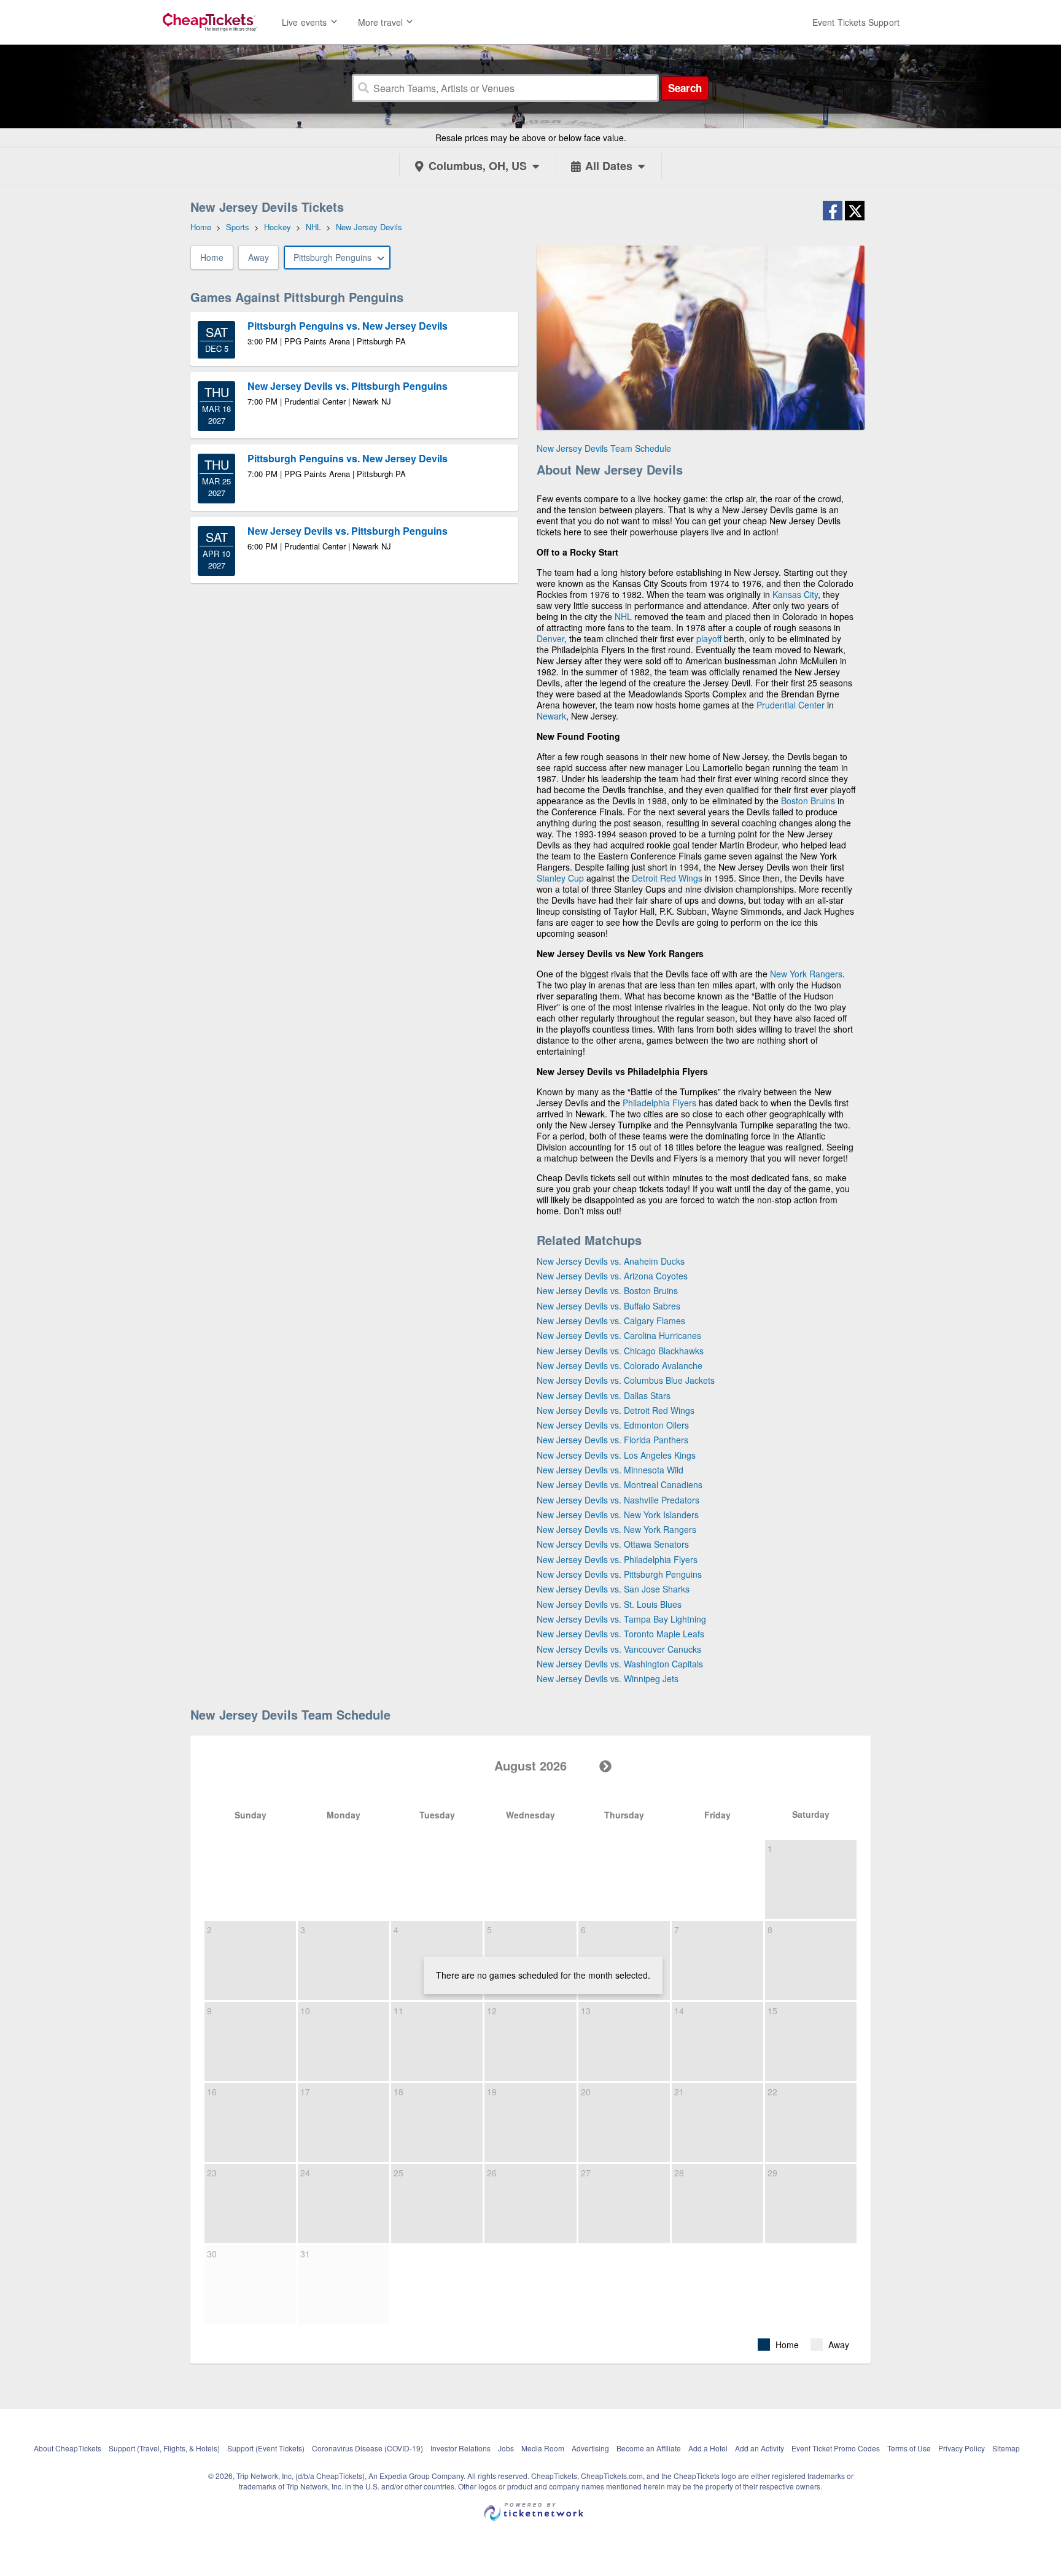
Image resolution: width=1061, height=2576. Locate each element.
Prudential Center (791, 705)
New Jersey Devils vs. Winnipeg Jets (608, 1678)
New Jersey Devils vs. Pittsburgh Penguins (619, 1574)
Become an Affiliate (649, 2448)
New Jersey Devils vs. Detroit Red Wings (616, 1410)
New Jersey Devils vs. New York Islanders (618, 1515)
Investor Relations (461, 2448)
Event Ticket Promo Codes (836, 2448)
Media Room (543, 2448)
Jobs (506, 2448)
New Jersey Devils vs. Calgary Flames (611, 1321)
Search (685, 88)
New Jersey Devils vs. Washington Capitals (620, 1664)
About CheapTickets (68, 2448)
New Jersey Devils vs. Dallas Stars (604, 1395)
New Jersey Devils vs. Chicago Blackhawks (620, 1351)
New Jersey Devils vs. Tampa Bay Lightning (621, 1619)
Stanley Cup (560, 878)
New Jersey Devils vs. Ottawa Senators (613, 1544)
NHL (623, 616)
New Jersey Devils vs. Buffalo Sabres (608, 1306)
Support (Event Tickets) (266, 2448)
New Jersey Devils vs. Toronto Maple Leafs (620, 1634)
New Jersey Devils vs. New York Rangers (616, 1529)
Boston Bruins (808, 801)
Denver (550, 638)
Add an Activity (760, 2448)
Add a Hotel (708, 2448)
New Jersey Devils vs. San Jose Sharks (613, 1589)
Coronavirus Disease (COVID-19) (367, 2448)
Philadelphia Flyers (659, 1103)
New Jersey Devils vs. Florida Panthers (612, 1440)
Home (212, 257)
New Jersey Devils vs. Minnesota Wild (610, 1470)
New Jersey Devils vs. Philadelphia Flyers (617, 1559)
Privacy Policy (962, 2448)
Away (258, 257)
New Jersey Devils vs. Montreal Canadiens (620, 1484)
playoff (709, 638)
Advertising (590, 2448)
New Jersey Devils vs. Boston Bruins (607, 1290)
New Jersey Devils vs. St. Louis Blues (609, 1604)
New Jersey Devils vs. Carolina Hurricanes (619, 1335)
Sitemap (1006, 2448)
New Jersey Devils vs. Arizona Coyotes (612, 1276)
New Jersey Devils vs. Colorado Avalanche (620, 1365)
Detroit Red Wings (667, 878)
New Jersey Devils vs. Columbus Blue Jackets (626, 1380)
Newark (551, 716)
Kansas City (795, 594)
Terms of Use (909, 2448)
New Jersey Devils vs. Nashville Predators (618, 1500)
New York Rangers (806, 974)
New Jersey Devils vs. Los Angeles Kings (616, 1455)
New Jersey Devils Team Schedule (604, 448)
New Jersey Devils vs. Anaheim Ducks (611, 1261)
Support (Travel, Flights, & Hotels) (164, 2448)
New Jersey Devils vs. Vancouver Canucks (619, 1649)
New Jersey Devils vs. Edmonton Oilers (613, 1425)
